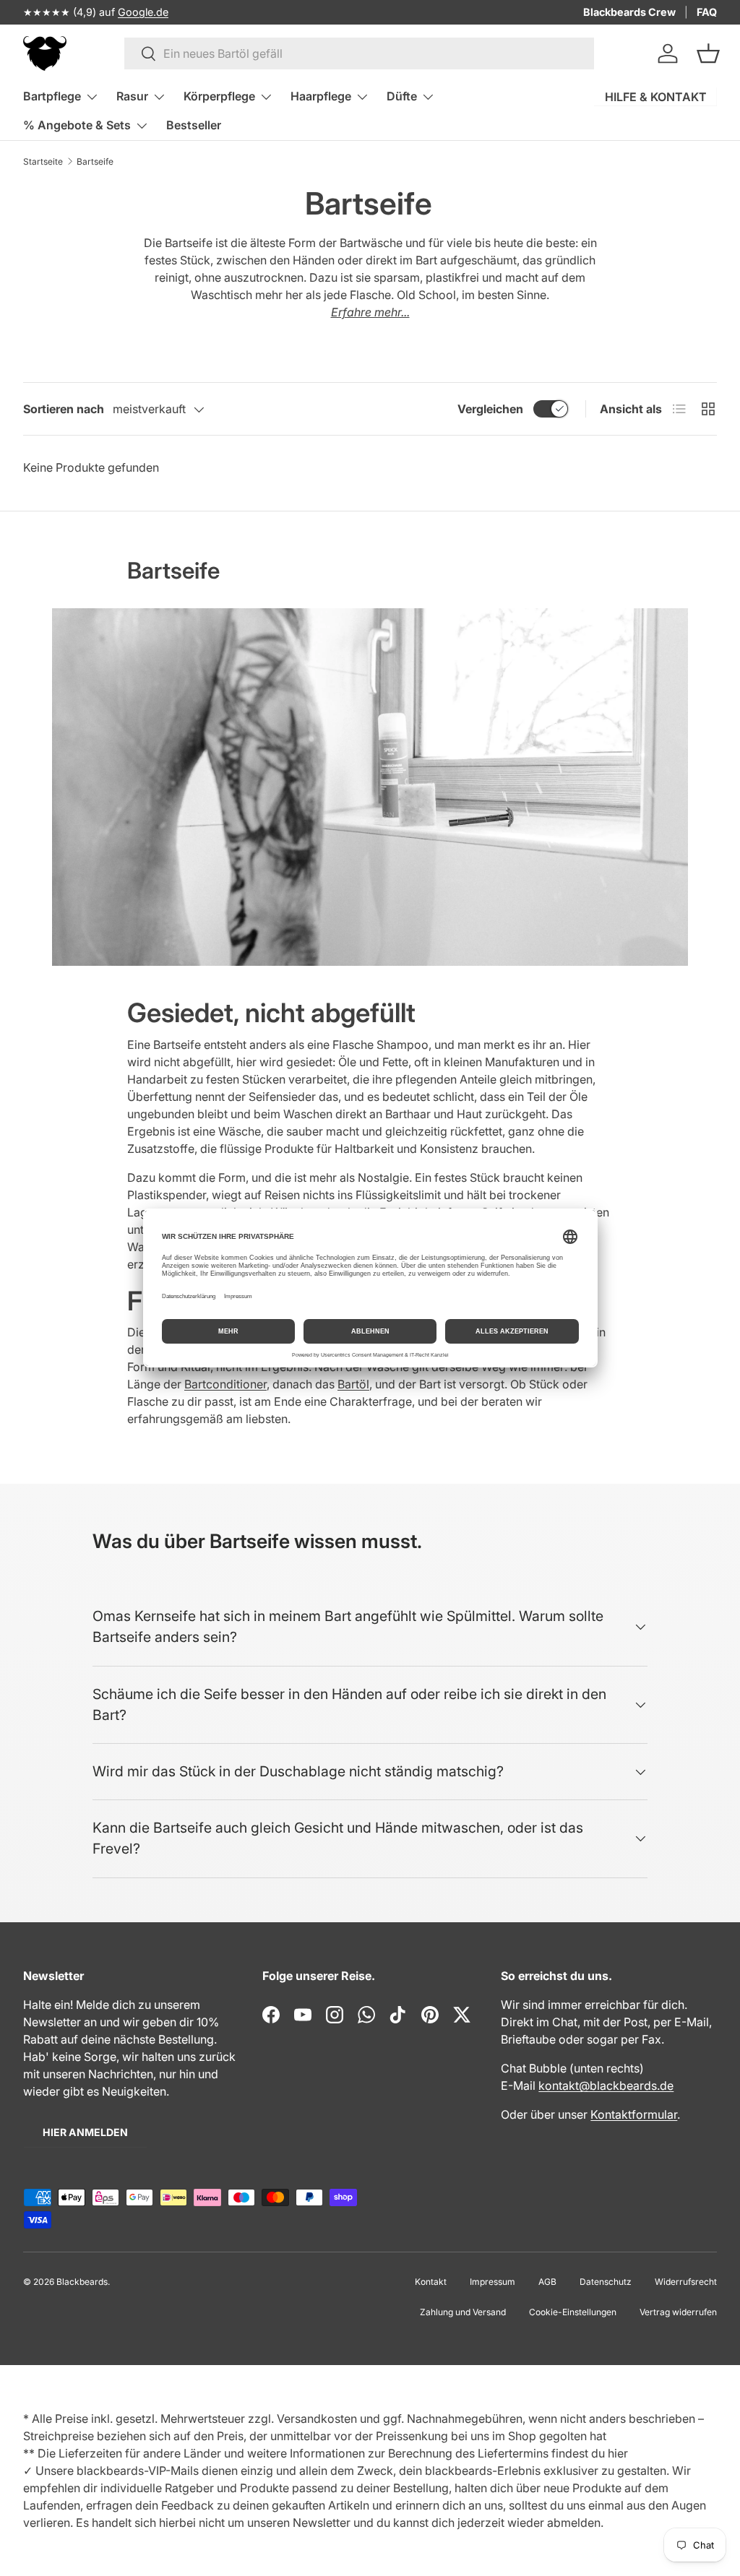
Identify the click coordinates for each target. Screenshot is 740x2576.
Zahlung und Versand (463, 2312)
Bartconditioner (225, 1384)
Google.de (143, 12)
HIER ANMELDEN (85, 2132)
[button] (708, 53)
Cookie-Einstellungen (573, 2312)
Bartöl (353, 1384)
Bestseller (194, 125)
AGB (547, 2282)
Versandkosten (317, 2419)
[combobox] (360, 53)
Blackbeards (82, 2282)
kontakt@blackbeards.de (606, 2086)
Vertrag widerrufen (678, 2312)
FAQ (707, 12)
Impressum (492, 2282)
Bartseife (95, 161)
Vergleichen (490, 409)
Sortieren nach (64, 409)
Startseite (43, 161)
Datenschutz (606, 2282)
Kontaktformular (634, 2114)
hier (618, 2453)
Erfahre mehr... (370, 312)
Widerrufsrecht (686, 2282)
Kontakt (431, 2282)
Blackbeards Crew (629, 12)
